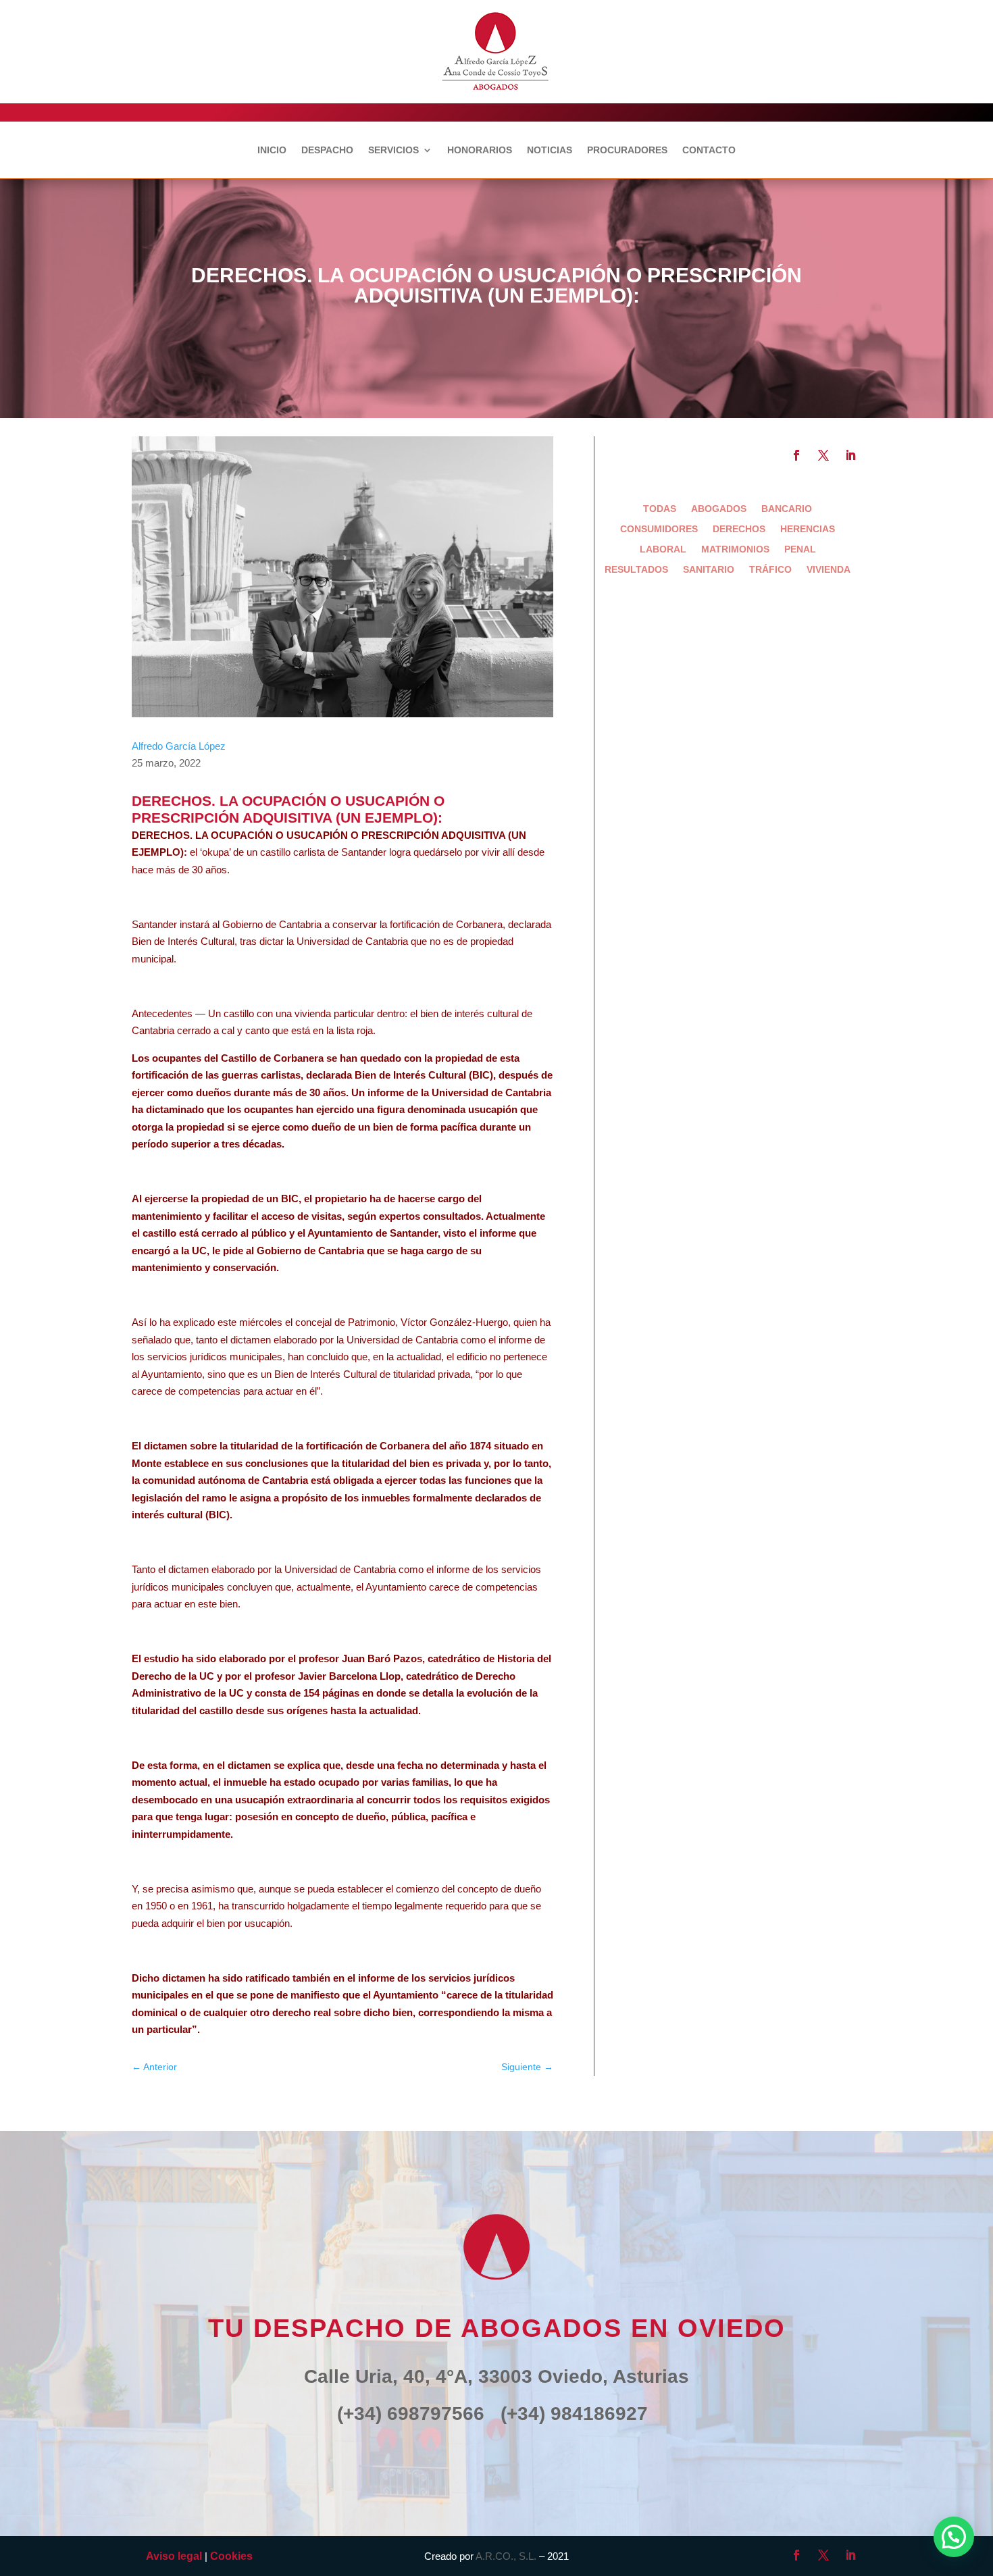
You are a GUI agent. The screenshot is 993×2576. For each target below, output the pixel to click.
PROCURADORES (627, 150)
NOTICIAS (550, 150)
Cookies (231, 2556)
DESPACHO (327, 150)
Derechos (739, 529)
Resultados (636, 570)
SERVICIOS (393, 150)
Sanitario (709, 570)
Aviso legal (174, 2556)
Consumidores (659, 529)
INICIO (272, 150)
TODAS (660, 509)
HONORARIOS (480, 150)
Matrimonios (735, 549)
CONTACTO (709, 150)
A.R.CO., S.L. (506, 2556)
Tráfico (770, 570)
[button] (954, 2537)
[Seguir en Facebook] (796, 455)
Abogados (719, 509)
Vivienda (829, 570)
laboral (663, 549)
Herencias (808, 529)
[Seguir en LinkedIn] (850, 455)
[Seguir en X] (823, 455)
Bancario (787, 509)
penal (800, 549)
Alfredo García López (179, 746)
